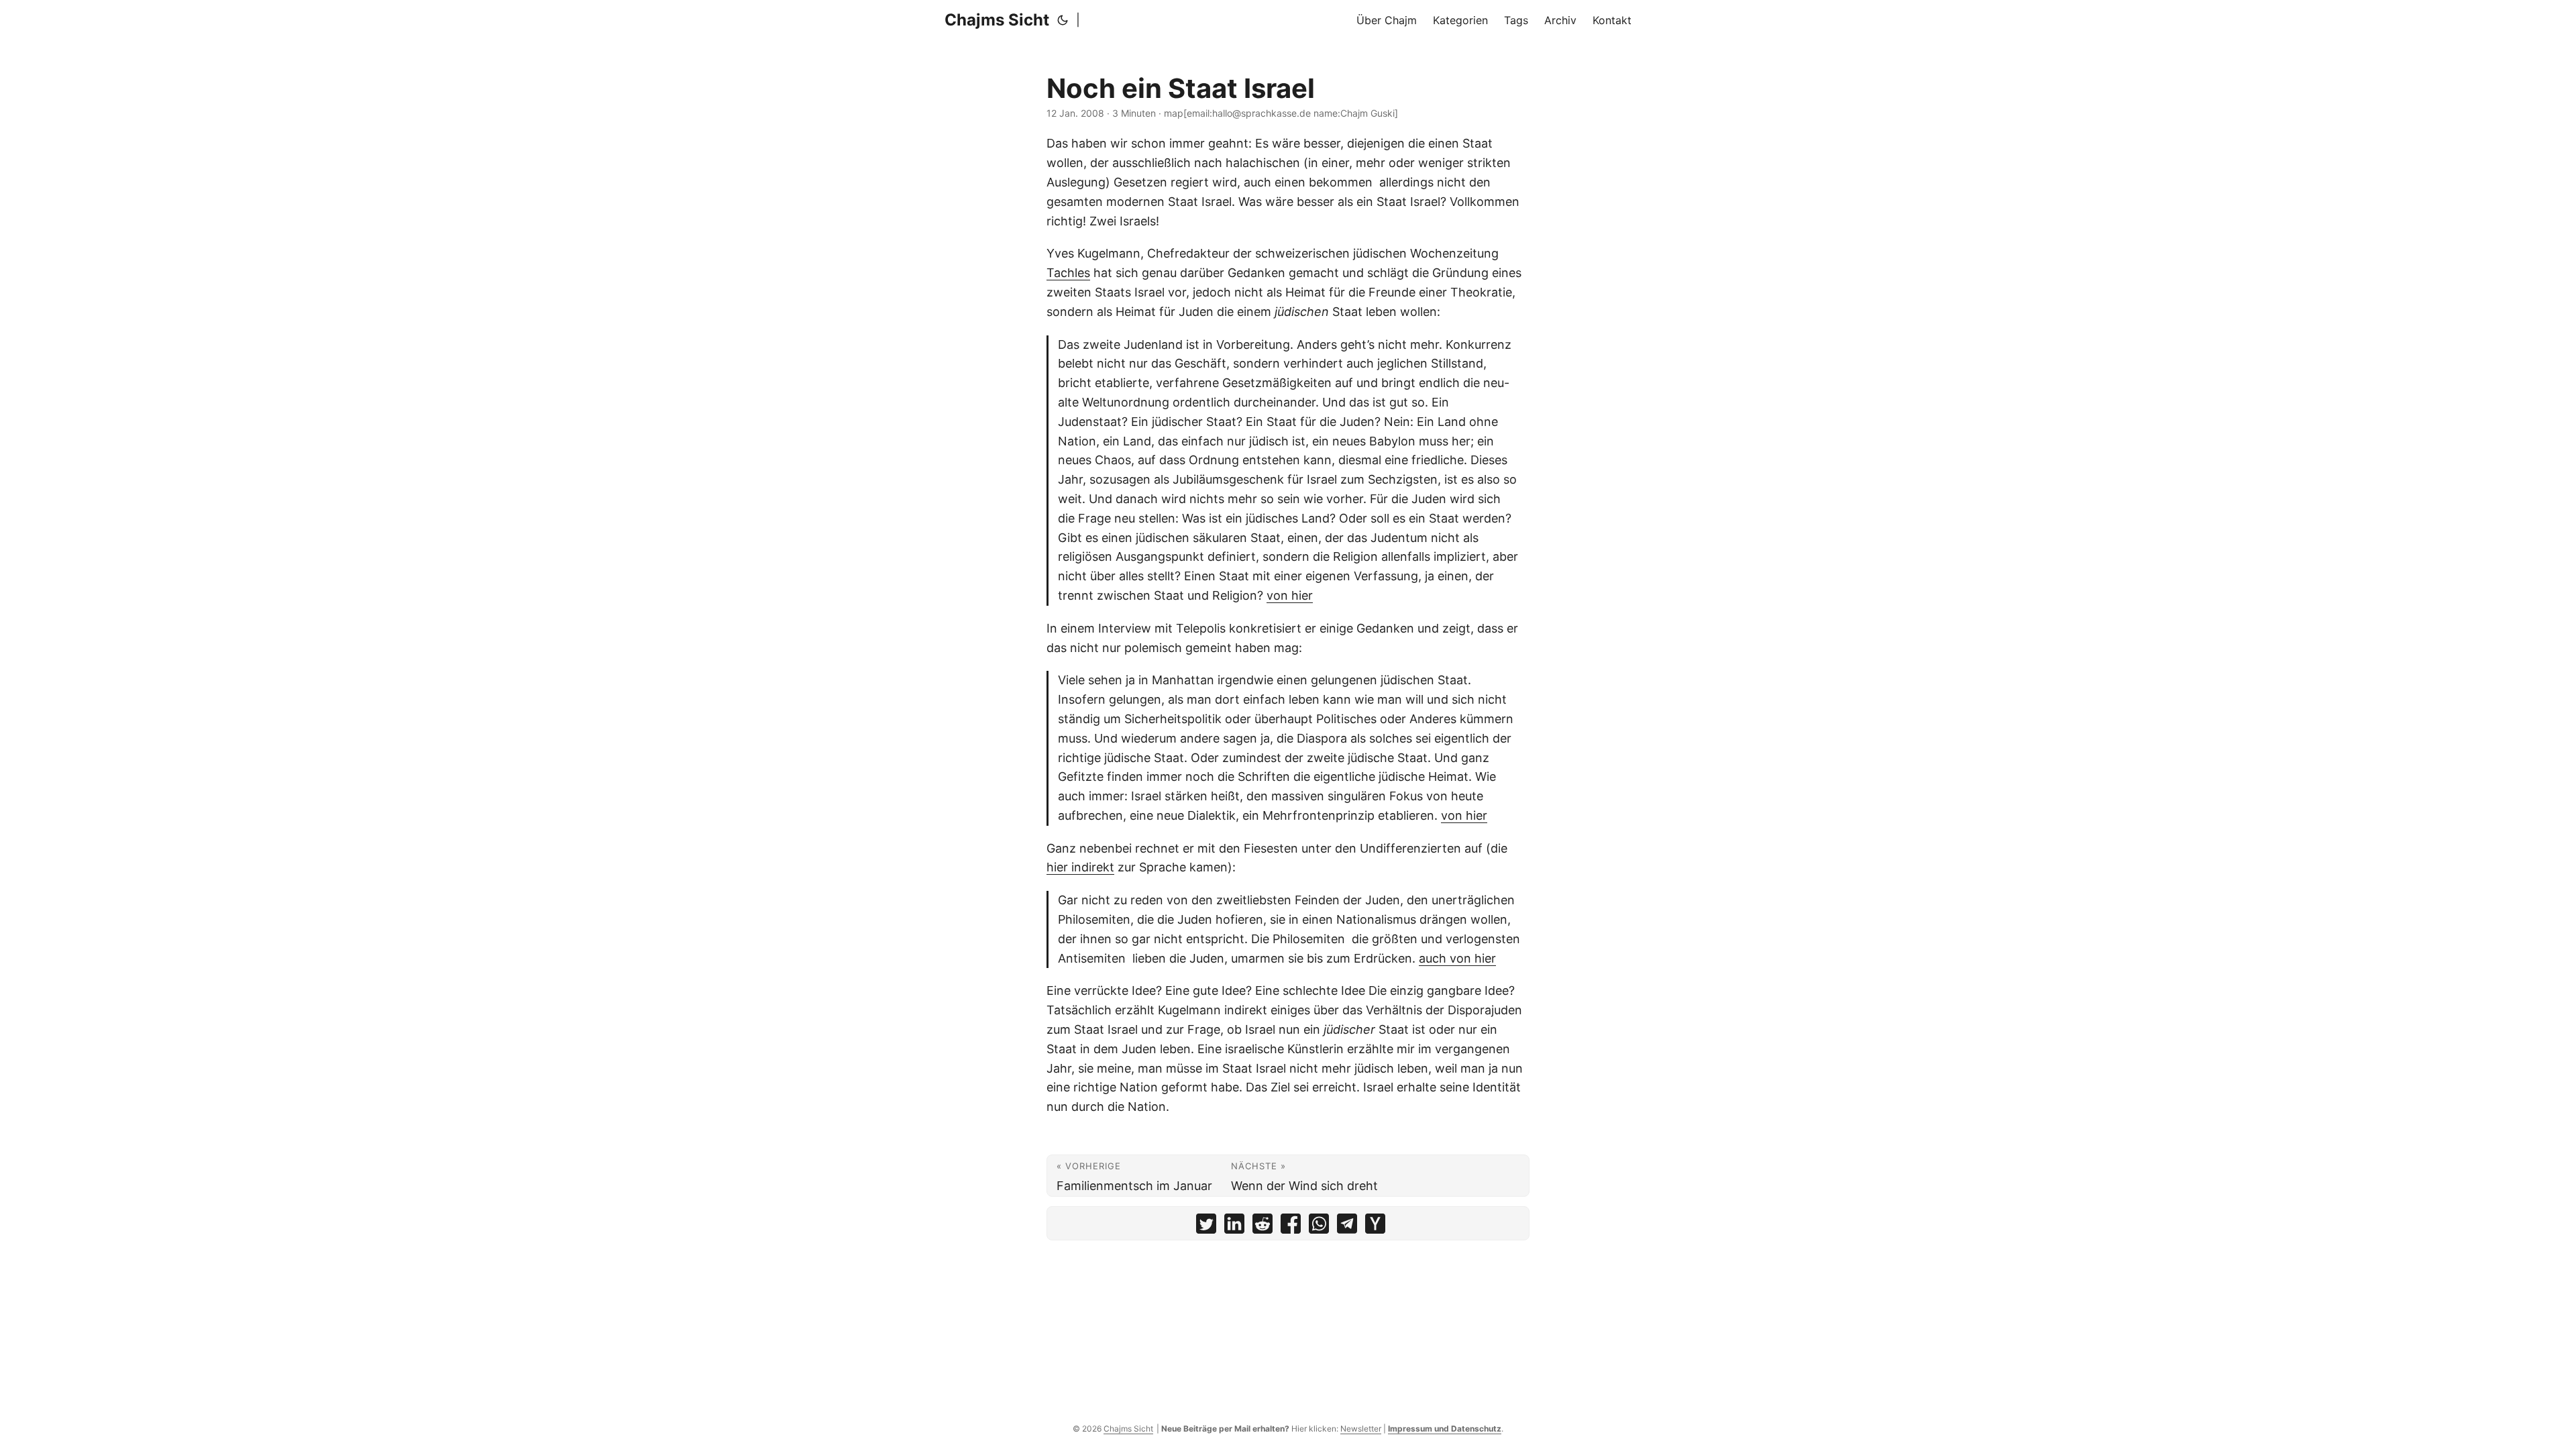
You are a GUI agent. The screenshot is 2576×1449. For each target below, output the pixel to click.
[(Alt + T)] (1063, 20)
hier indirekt (1080, 867)
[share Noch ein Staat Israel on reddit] (1263, 1227)
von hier (1290, 595)
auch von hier (1457, 958)
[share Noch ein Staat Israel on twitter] (1206, 1227)
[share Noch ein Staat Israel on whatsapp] (1319, 1227)
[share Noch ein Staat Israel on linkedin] (1234, 1227)
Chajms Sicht (997, 20)
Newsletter (1361, 1429)
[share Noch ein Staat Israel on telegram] (1347, 1227)
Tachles (1068, 273)
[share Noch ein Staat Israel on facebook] (1291, 1227)
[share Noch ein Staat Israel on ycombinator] (1375, 1227)
